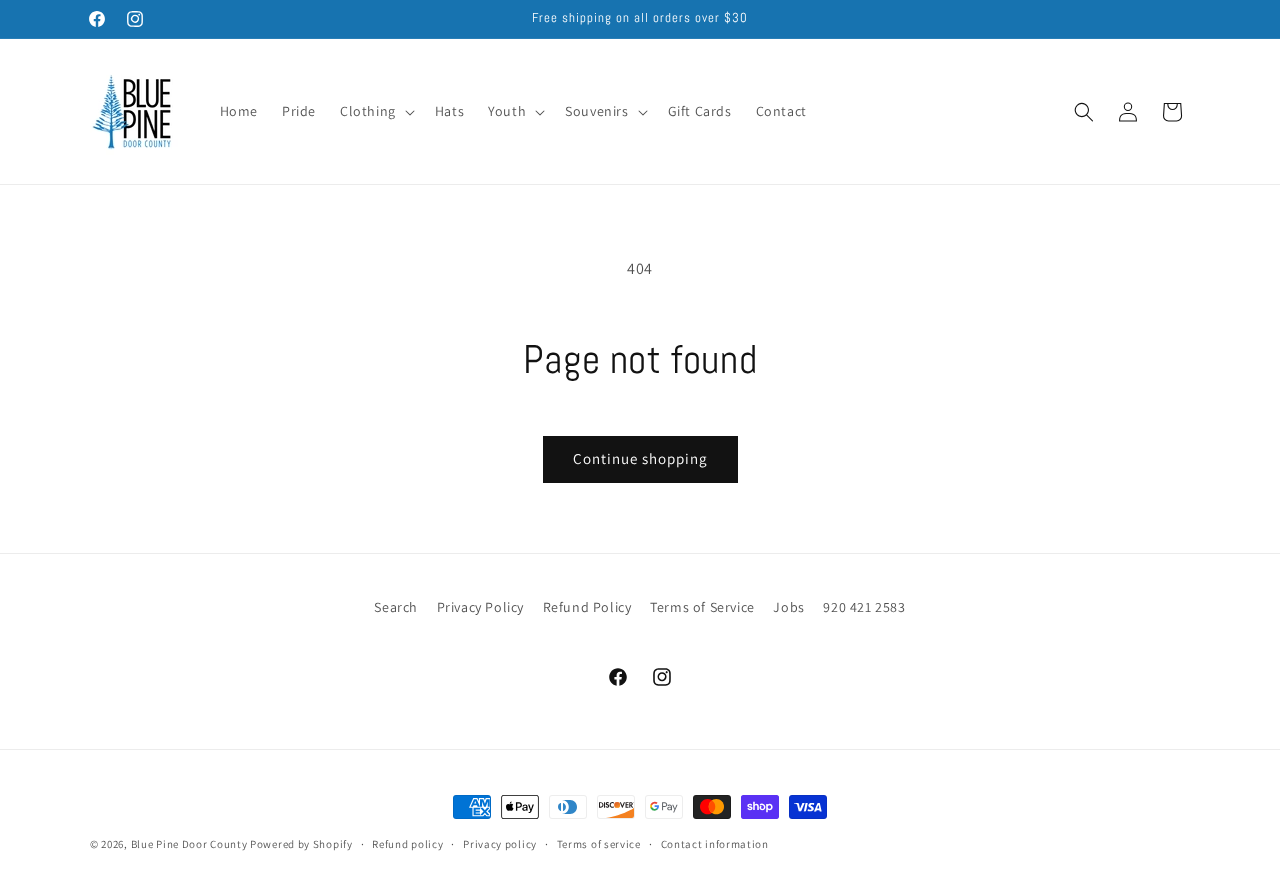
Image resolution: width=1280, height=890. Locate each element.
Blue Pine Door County (189, 844)
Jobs (788, 607)
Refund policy (407, 844)
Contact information (715, 844)
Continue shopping (640, 458)
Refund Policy (587, 607)
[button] (375, 111)
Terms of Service (702, 607)
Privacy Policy (480, 607)
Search (396, 607)
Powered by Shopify (301, 844)
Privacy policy (500, 844)
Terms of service (599, 844)
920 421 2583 (864, 607)
